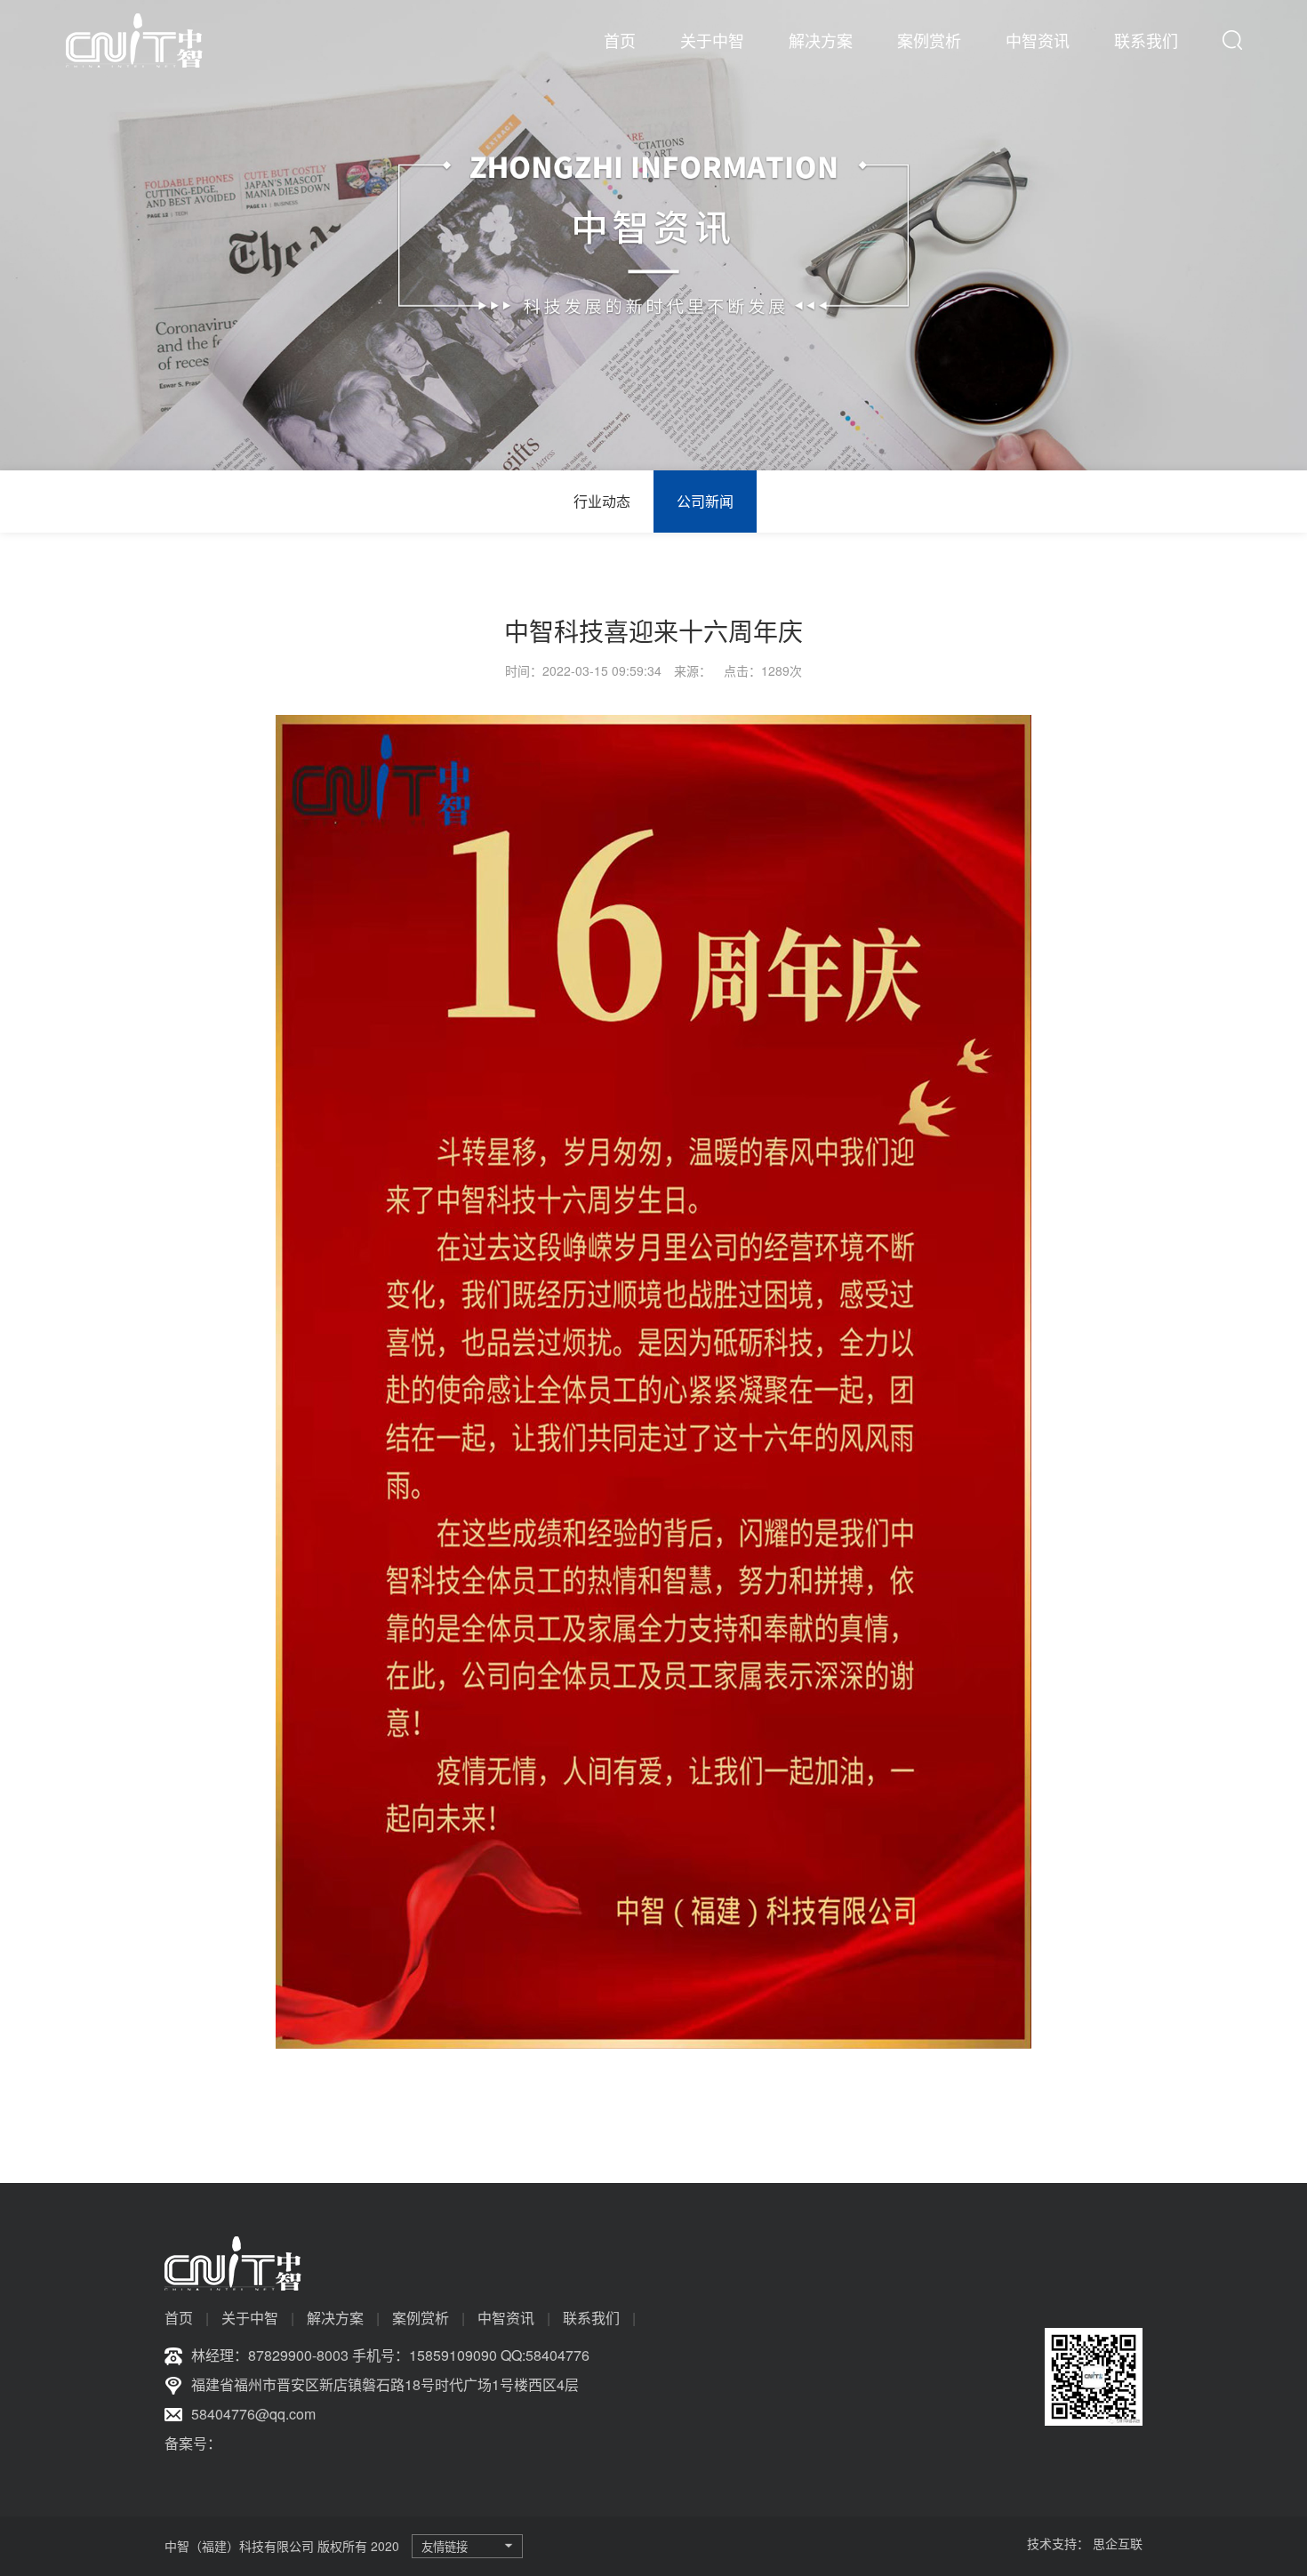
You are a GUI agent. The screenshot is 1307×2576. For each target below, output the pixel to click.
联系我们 (1146, 40)
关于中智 (712, 40)
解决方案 (821, 40)
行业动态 (602, 501)
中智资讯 (1038, 40)
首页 (620, 40)
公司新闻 (705, 501)
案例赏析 (929, 40)
